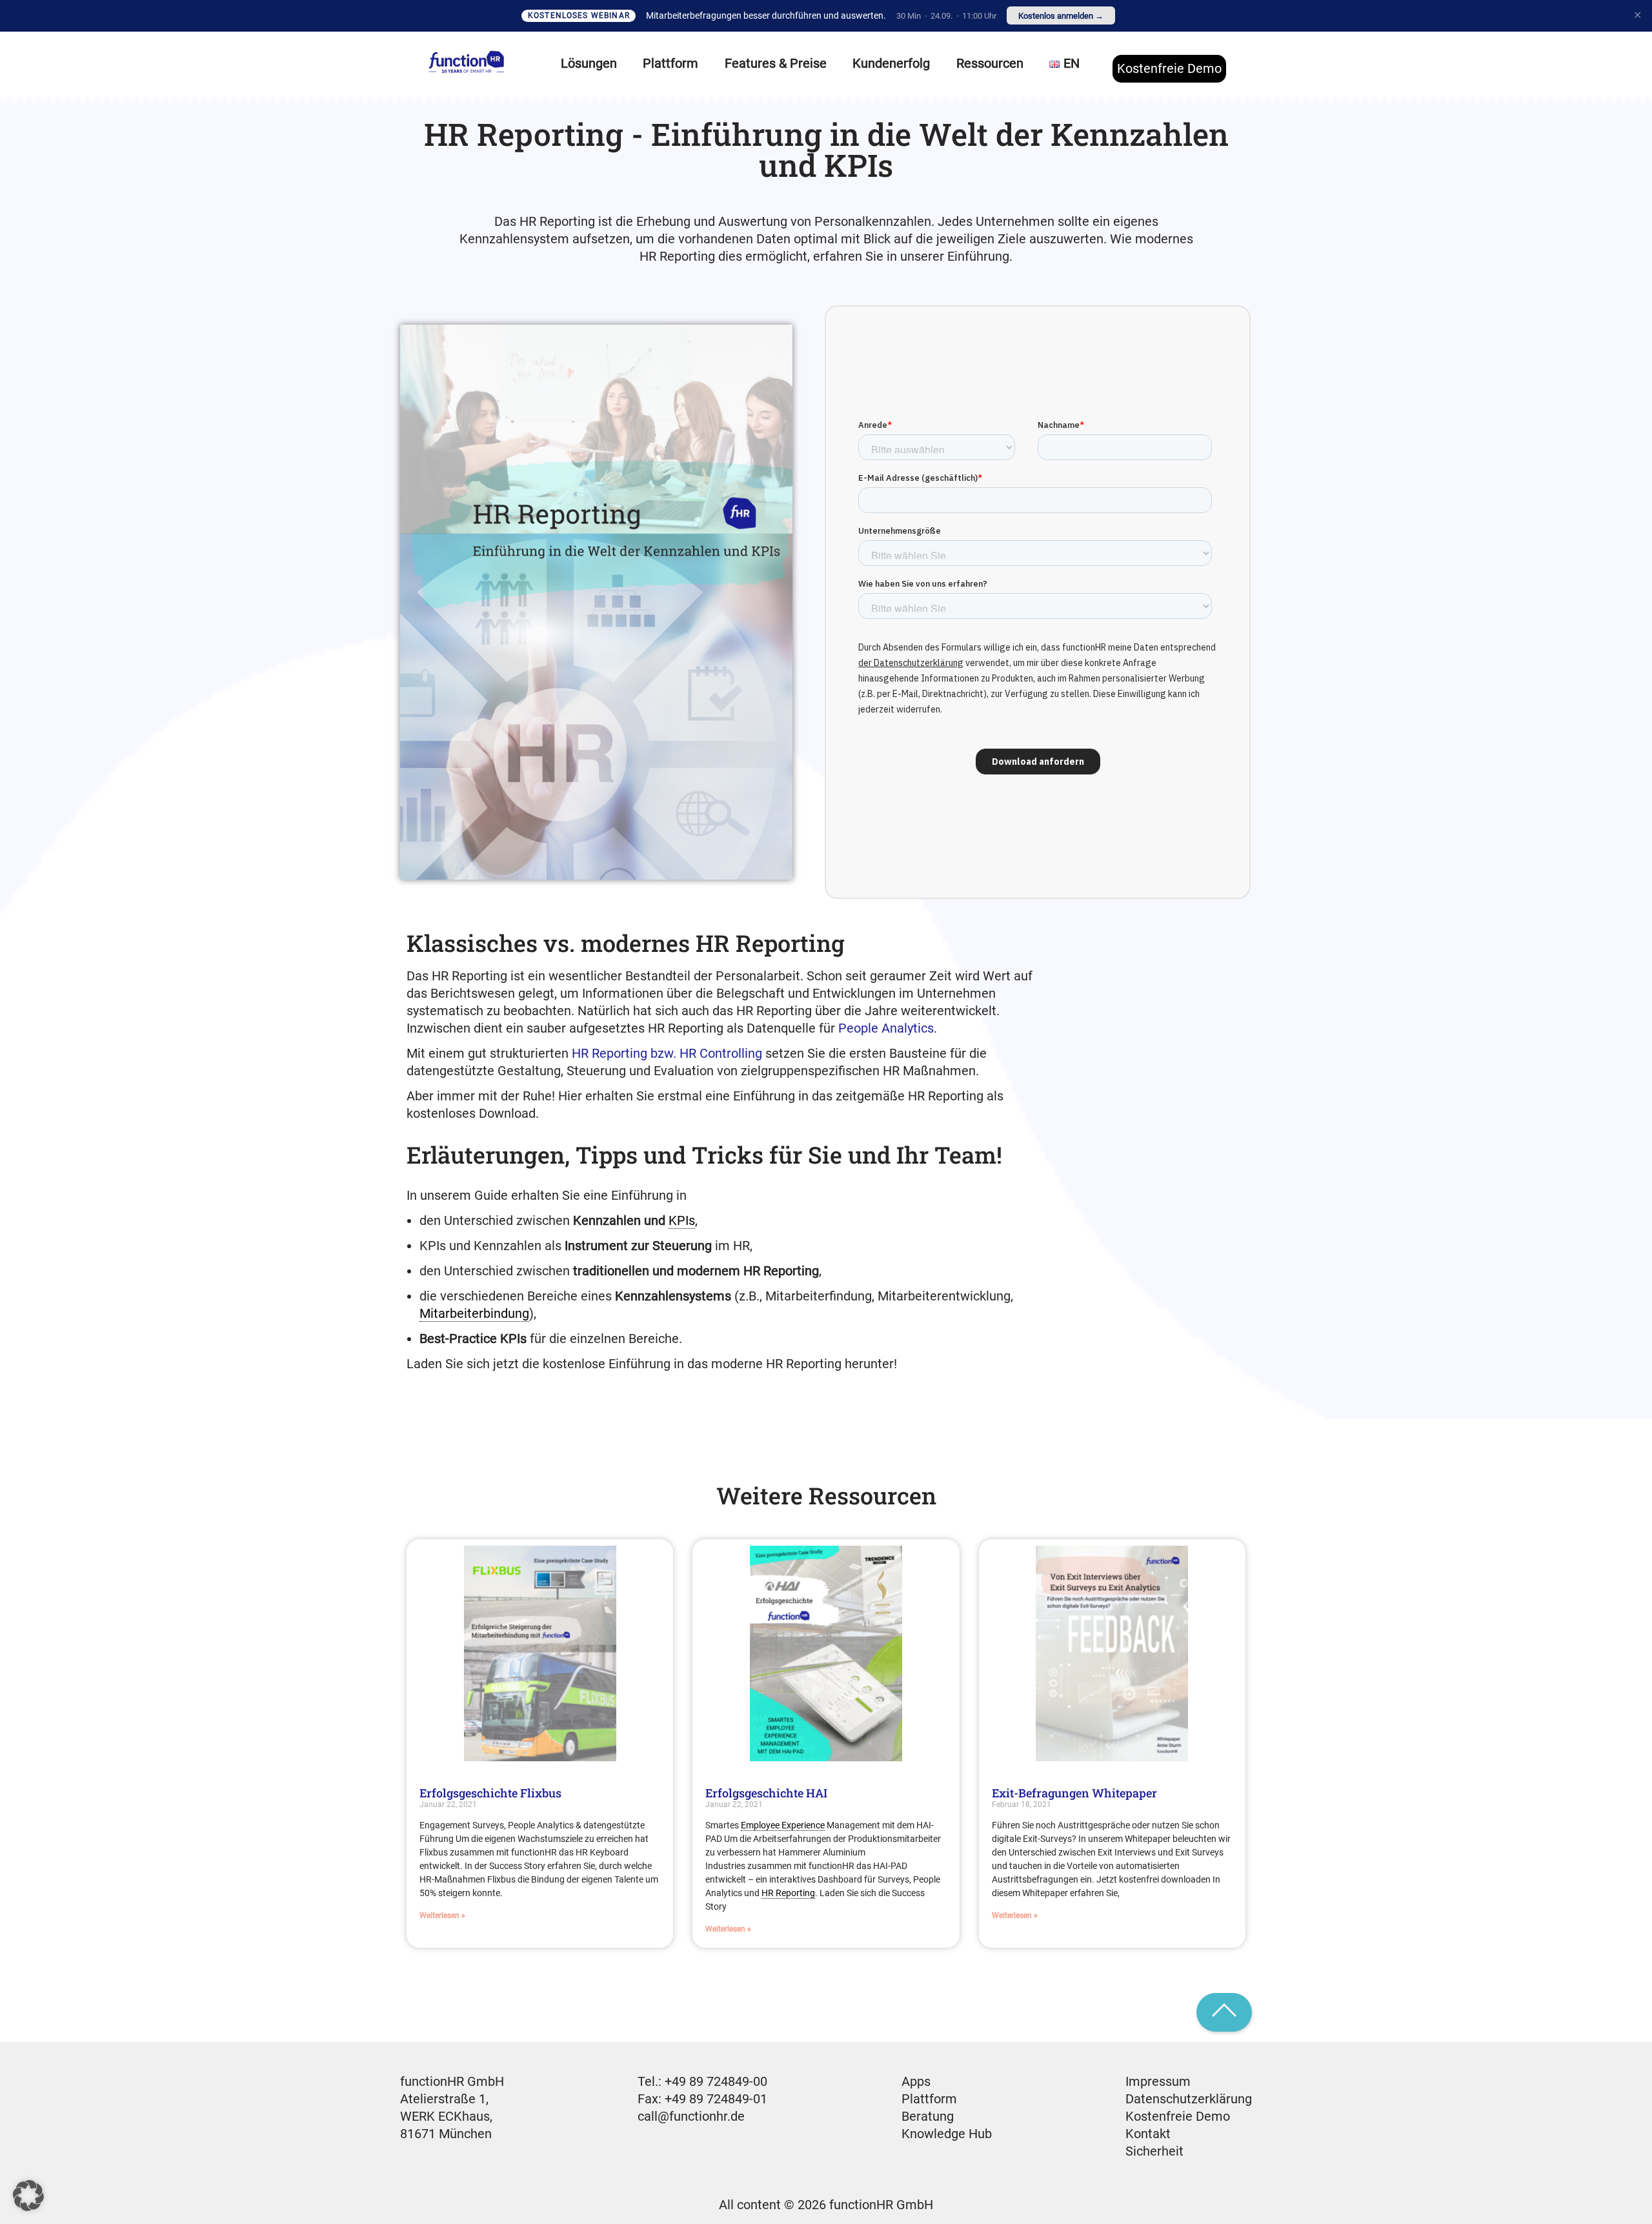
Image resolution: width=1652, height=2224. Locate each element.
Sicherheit (1154, 2151)
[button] (28, 2196)
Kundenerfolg (891, 63)
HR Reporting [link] (788, 1893)
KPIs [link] (682, 1220)
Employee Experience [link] (783, 1825)
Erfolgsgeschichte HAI (766, 1793)
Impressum (1158, 2081)
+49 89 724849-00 (716, 2081)
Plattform (929, 2099)
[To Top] (1224, 2012)
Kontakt (1148, 2134)
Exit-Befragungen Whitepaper (1074, 1793)
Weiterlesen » (442, 1916)
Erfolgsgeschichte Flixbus (490, 1793)
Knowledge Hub (947, 2134)
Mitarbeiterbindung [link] (474, 1313)
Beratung (928, 2116)
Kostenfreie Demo (1169, 68)
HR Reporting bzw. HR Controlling (667, 1053)
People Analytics (886, 1028)
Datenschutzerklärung (1189, 2099)
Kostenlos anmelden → (1061, 16)
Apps (916, 2081)
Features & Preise (776, 63)
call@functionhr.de (691, 2116)
